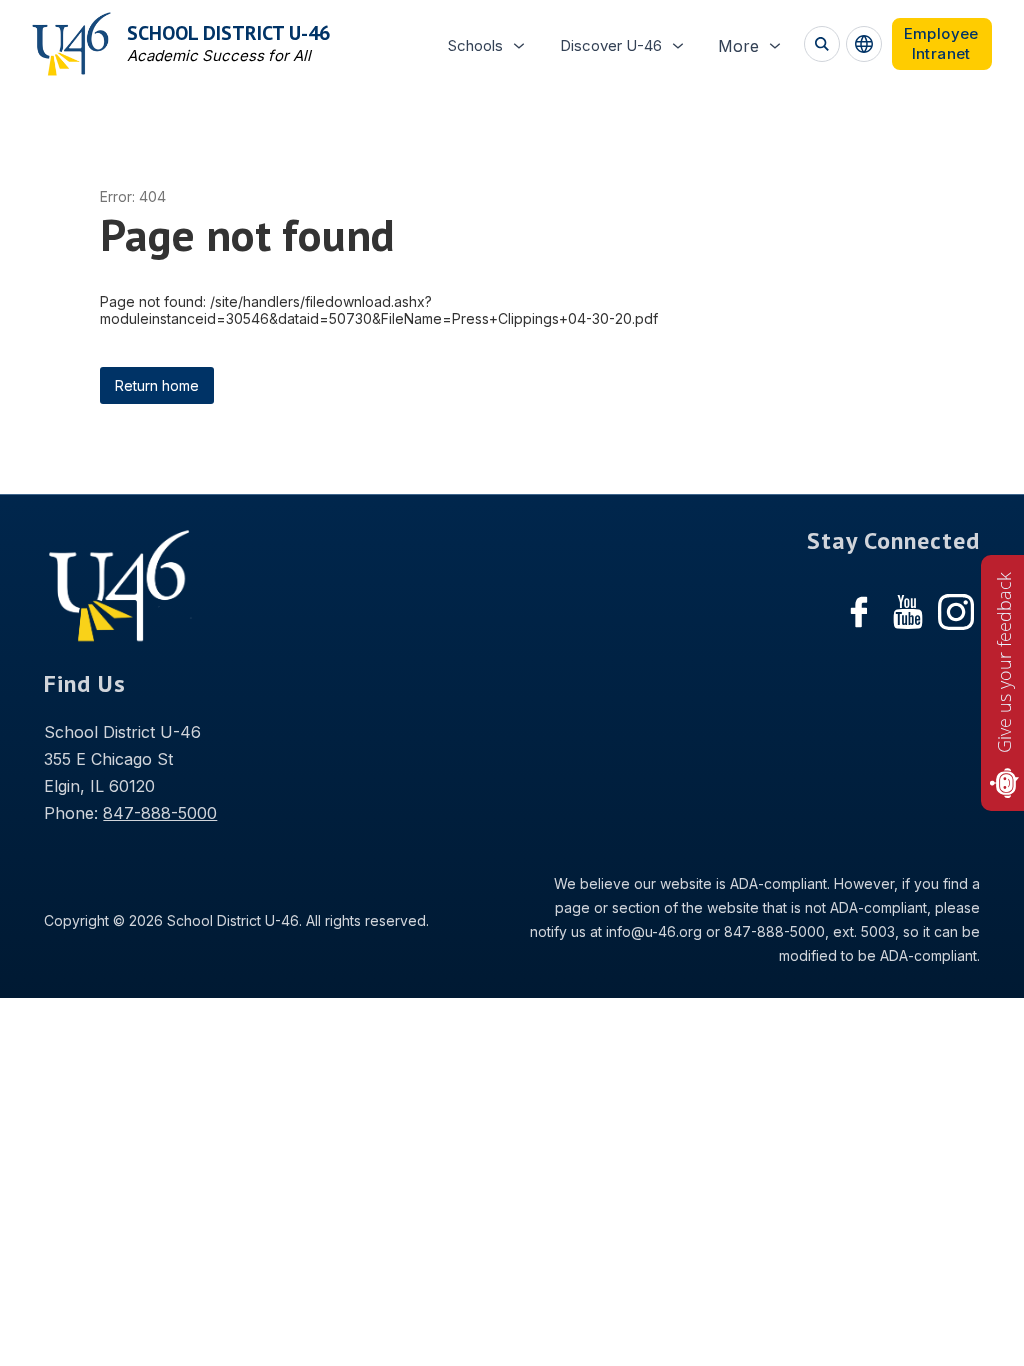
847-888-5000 (160, 813)
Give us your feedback (1004, 662)
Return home (157, 385)
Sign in (942, 44)
